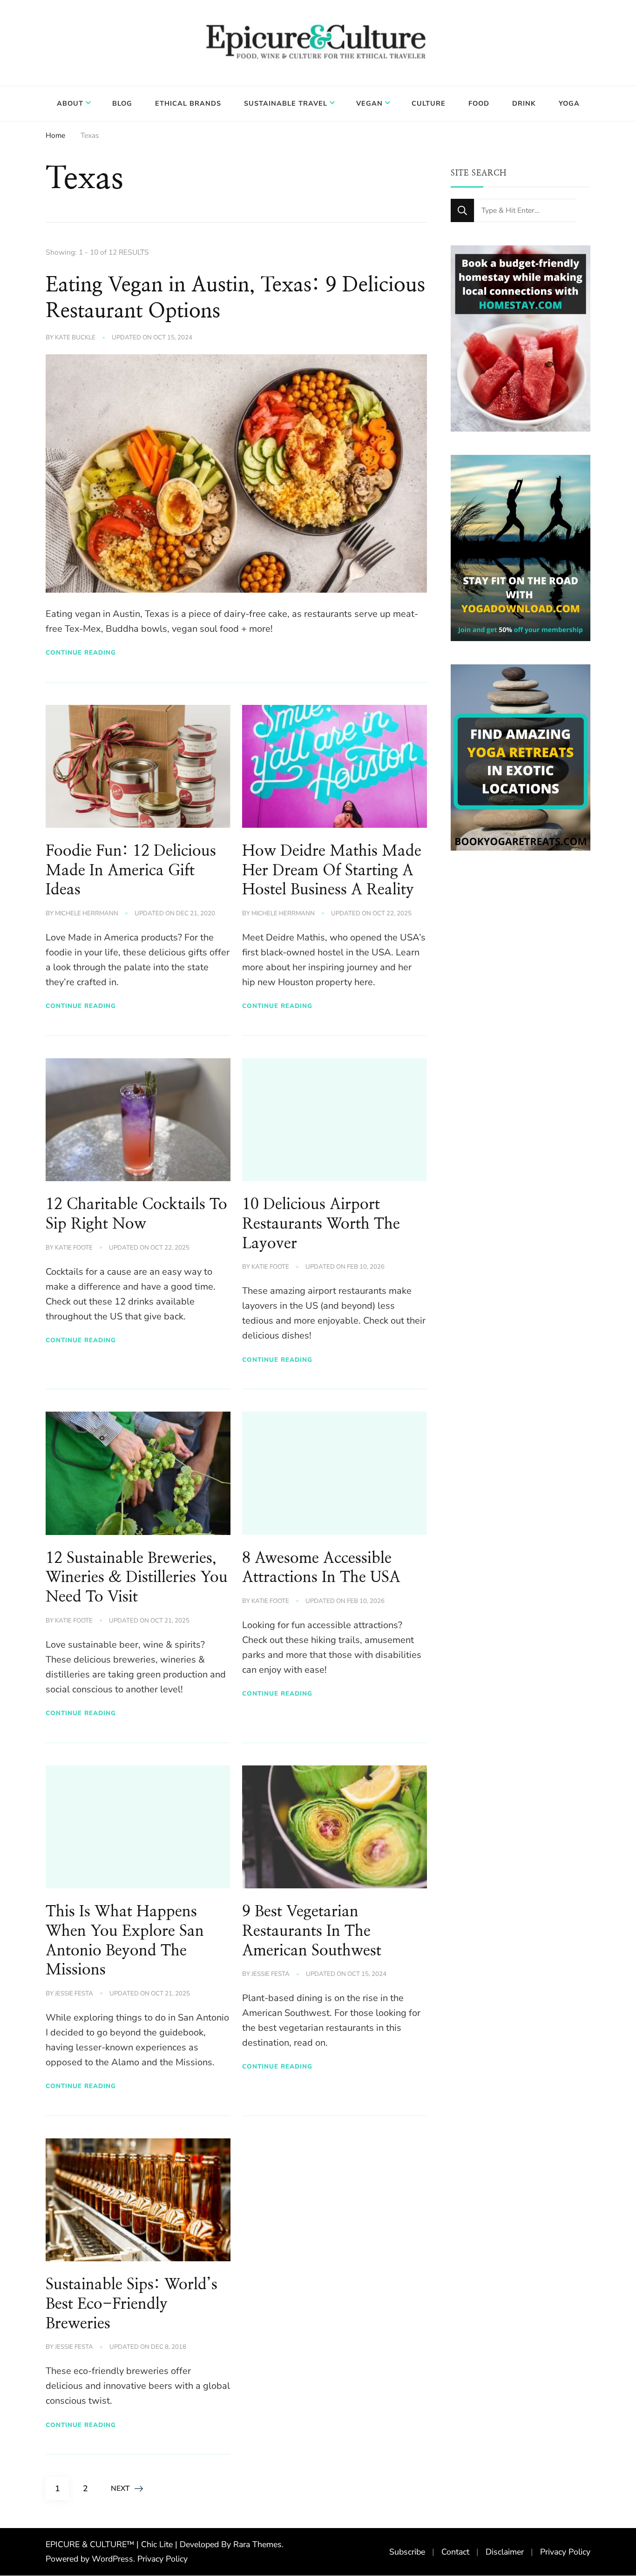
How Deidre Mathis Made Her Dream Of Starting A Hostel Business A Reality (332, 871)
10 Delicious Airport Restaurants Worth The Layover (321, 1224)
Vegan (369, 103)
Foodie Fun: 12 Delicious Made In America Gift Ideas (131, 871)
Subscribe (407, 2552)
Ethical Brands (188, 103)
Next (120, 2488)
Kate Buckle (75, 338)
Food (479, 103)
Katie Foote (74, 1248)
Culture (429, 103)
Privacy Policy (162, 2559)
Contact (455, 2552)
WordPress (112, 2559)
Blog (122, 103)
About (70, 103)
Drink (524, 103)
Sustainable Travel (286, 103)
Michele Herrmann (87, 913)
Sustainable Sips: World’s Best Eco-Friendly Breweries (132, 2304)
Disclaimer (505, 2552)
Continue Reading (81, 652)
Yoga (569, 103)
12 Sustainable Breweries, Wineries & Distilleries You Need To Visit (137, 1578)
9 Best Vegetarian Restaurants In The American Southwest (312, 1931)
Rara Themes (257, 2544)
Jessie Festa (74, 1994)
